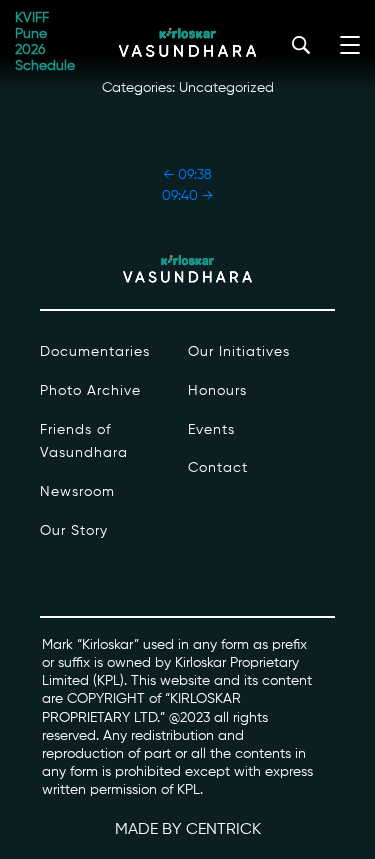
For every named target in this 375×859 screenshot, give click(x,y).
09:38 (187, 175)
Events (211, 430)
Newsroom (77, 492)
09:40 (187, 196)
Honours (217, 391)
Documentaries (95, 352)
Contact (218, 468)
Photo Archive (90, 391)
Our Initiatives (239, 352)
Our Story (74, 531)
